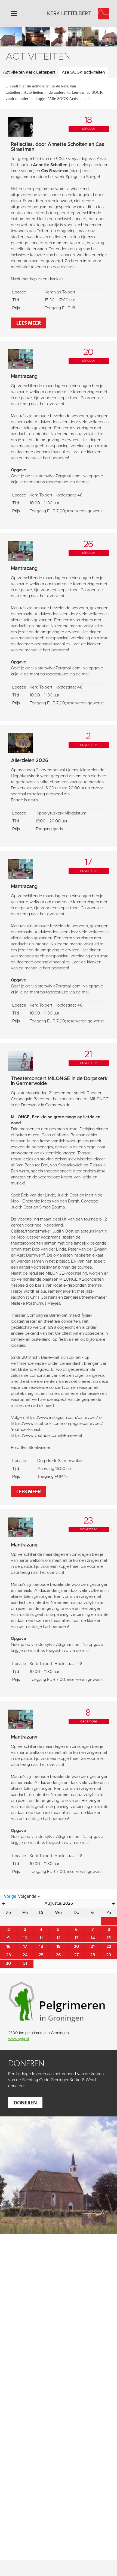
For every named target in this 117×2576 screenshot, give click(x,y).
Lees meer (29, 323)
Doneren (25, 2103)
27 (76, 1955)
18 (41, 1947)
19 (59, 1947)
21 (93, 1947)
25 (41, 1955)
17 (25, 1947)
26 (58, 1955)
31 (25, 1964)
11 (41, 1938)
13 (76, 1938)
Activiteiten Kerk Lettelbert (29, 72)
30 (8, 1964)
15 (109, 1938)
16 (8, 1947)
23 (8, 1955)
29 (109, 1955)
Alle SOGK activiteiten (83, 72)
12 (58, 1938)
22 (109, 1947)
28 (93, 1955)
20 (76, 1947)
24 (25, 1955)
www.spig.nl (19, 2039)
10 (25, 1938)
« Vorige (9, 1896)
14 (93, 1938)
